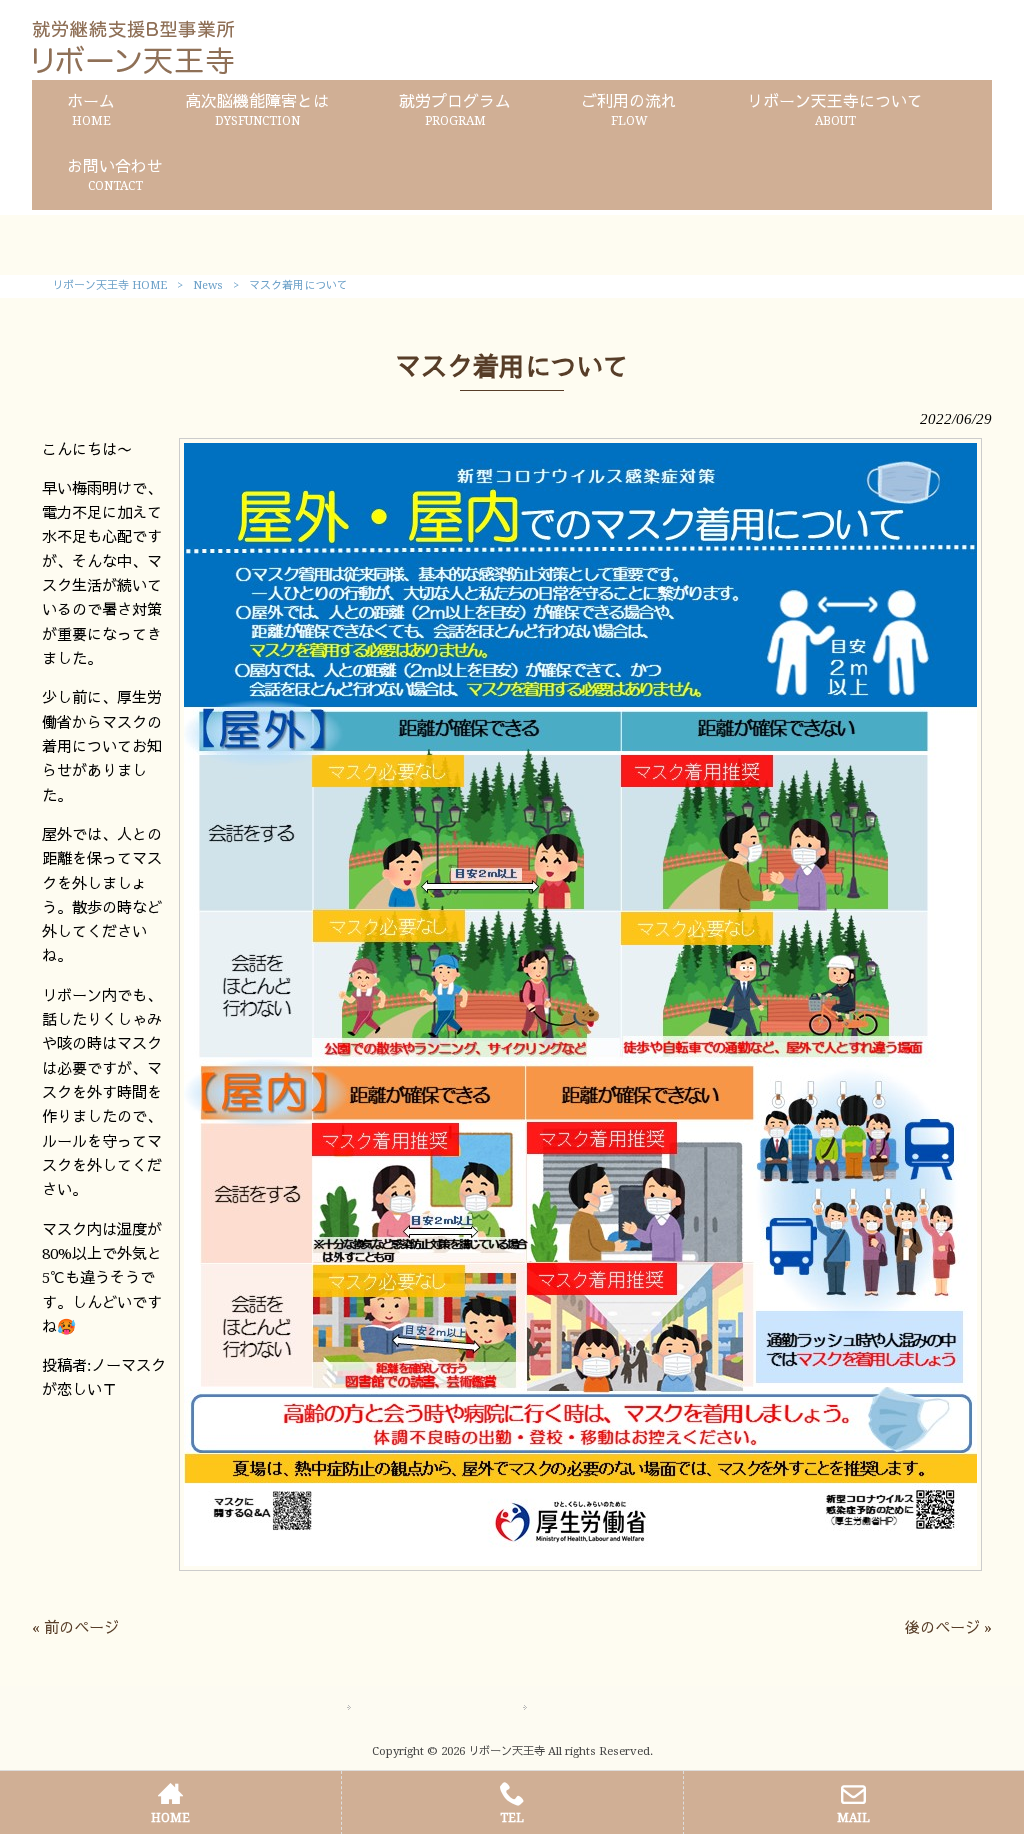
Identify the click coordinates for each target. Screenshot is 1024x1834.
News (208, 285)
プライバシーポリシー (606, 1708)
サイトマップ (402, 1708)
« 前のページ (75, 1628)
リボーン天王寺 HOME (109, 285)
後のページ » (948, 1628)
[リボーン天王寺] (134, 69)
